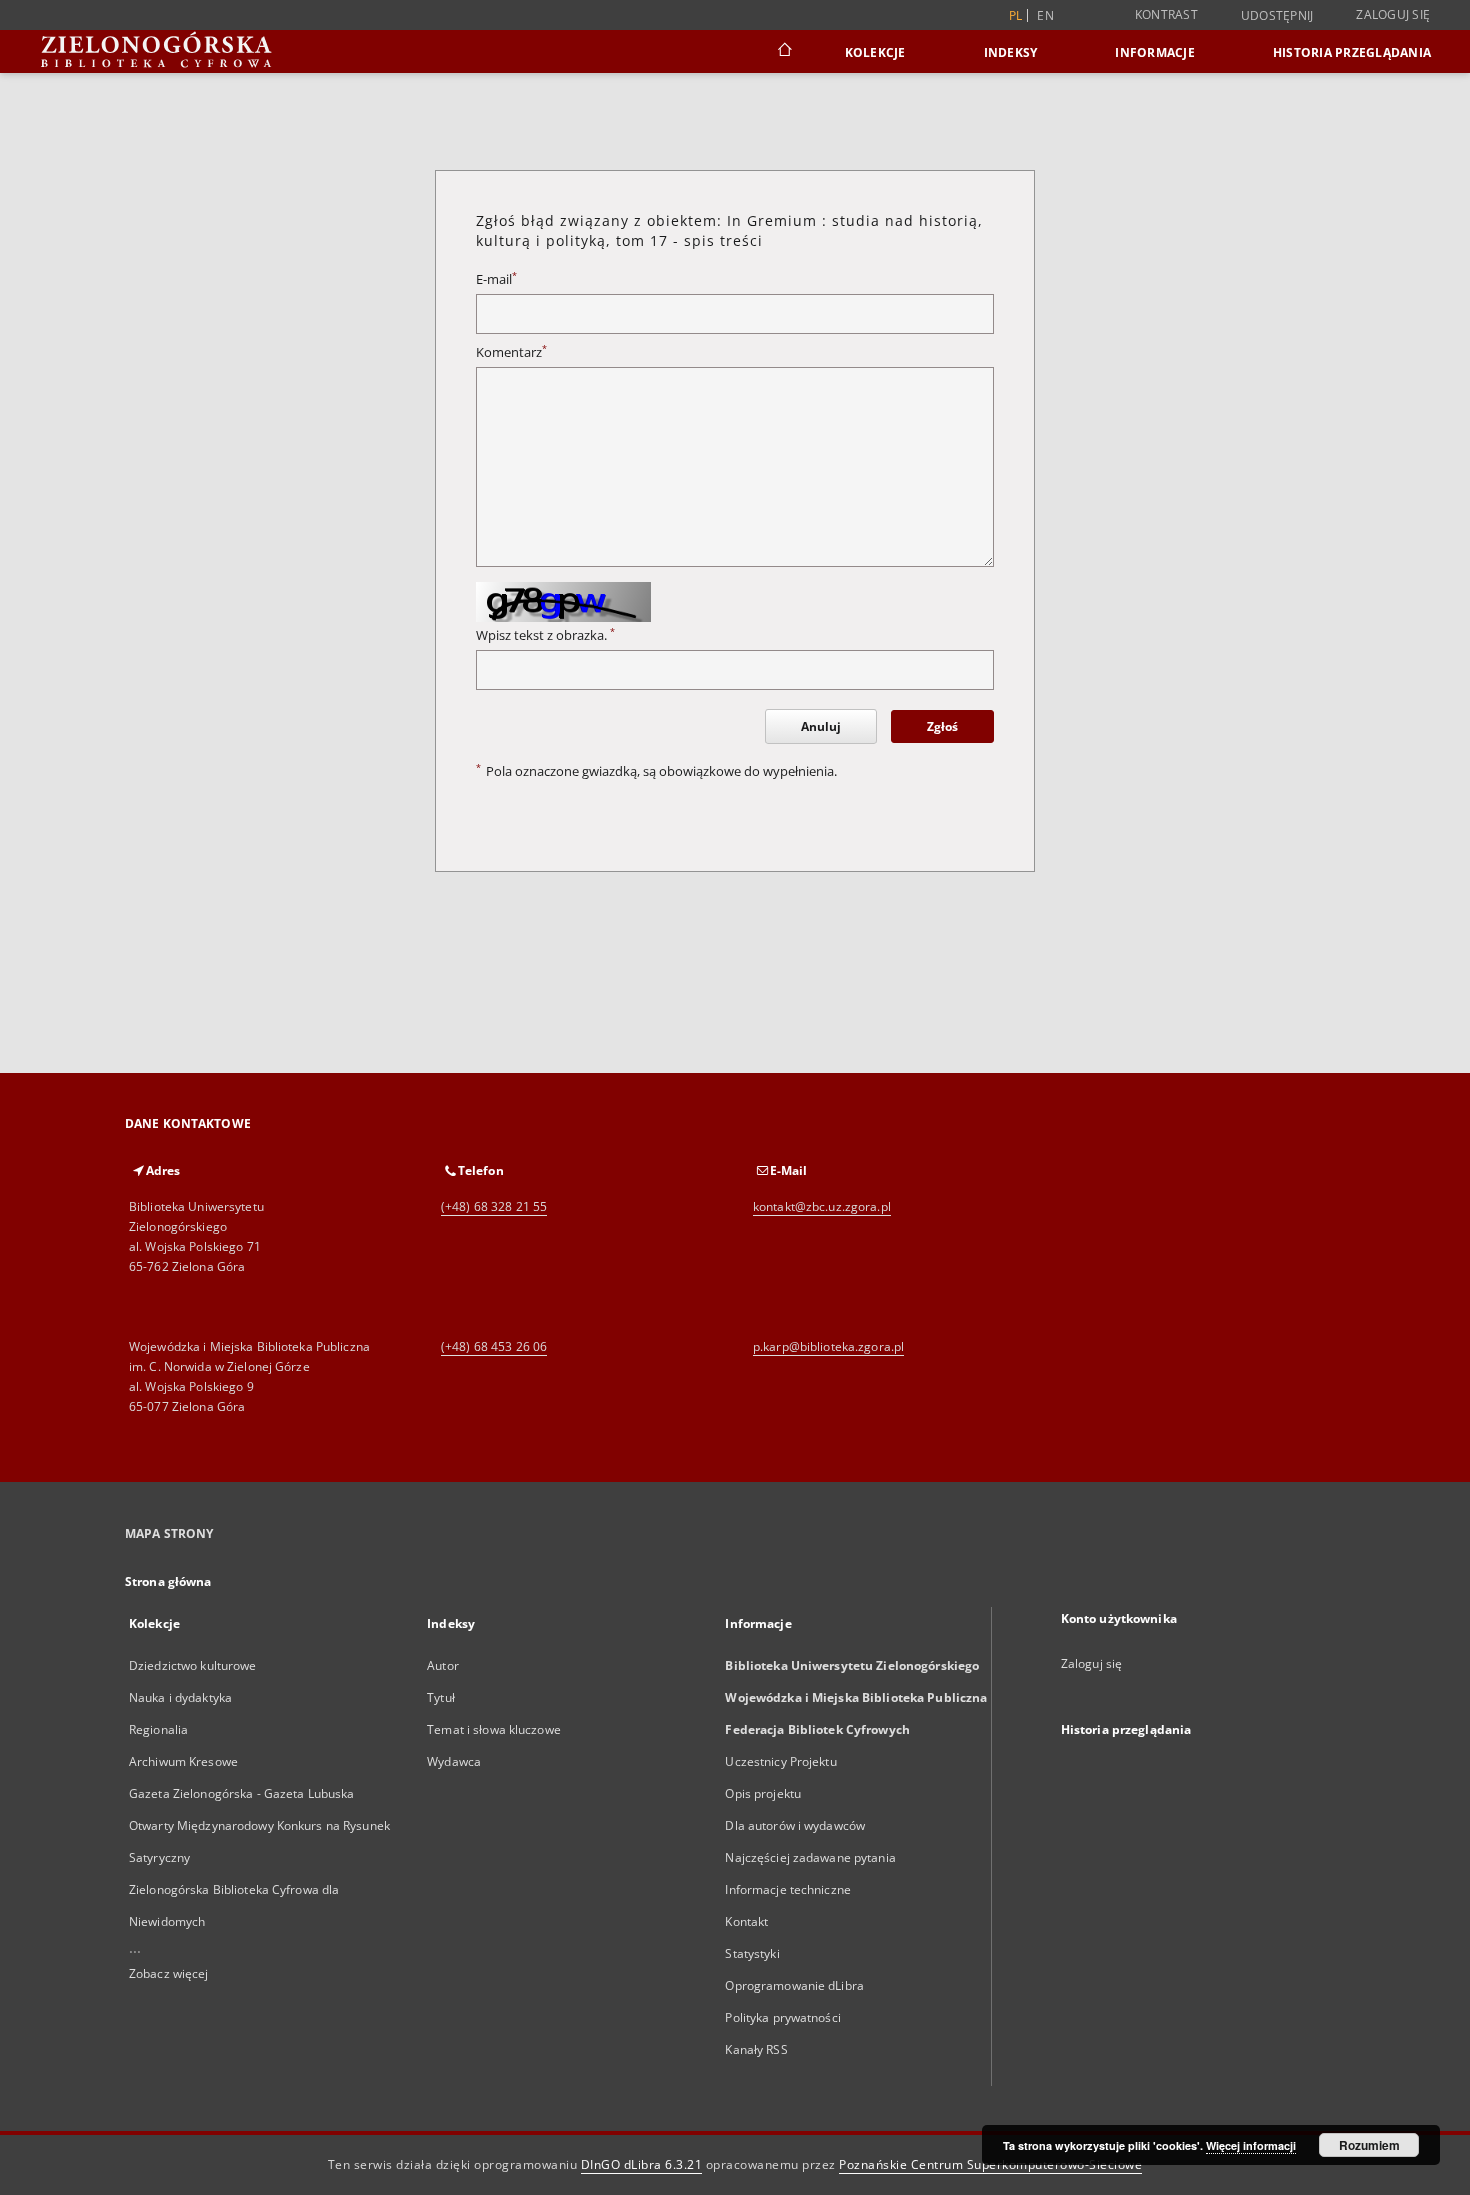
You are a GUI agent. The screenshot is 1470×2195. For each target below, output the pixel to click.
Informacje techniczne (788, 1889)
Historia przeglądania (1352, 52)
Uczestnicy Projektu (780, 1761)
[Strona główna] (783, 52)
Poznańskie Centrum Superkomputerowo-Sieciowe (990, 2164)
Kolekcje (875, 52)
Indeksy (1011, 52)
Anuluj (821, 726)
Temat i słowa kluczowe (494, 1729)
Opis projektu (763, 1793)
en (1045, 15)
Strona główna (168, 1581)
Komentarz (511, 352)
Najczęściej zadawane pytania (810, 1857)
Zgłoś (942, 726)
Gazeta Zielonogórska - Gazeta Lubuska (241, 1793)
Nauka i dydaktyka (180, 1697)
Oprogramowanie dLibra (794, 1985)
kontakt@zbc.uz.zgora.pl (822, 1206)
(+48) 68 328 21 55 (494, 1206)
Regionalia (158, 1729)
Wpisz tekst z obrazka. (545, 635)
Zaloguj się (1393, 14)
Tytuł (441, 1697)
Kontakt (746, 1921)
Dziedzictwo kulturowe (193, 1665)
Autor (443, 1665)
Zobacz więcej (169, 1973)
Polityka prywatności (782, 2017)
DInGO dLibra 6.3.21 (642, 2164)
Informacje (1155, 52)
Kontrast (1166, 14)
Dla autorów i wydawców (795, 1825)
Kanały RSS (756, 2049)
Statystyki (752, 1953)
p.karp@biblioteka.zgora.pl (828, 1346)
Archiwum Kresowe (183, 1761)
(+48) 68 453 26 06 (494, 1346)
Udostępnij (1277, 16)
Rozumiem (1369, 2145)
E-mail (496, 279)
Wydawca (454, 1761)
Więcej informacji (1251, 2145)
